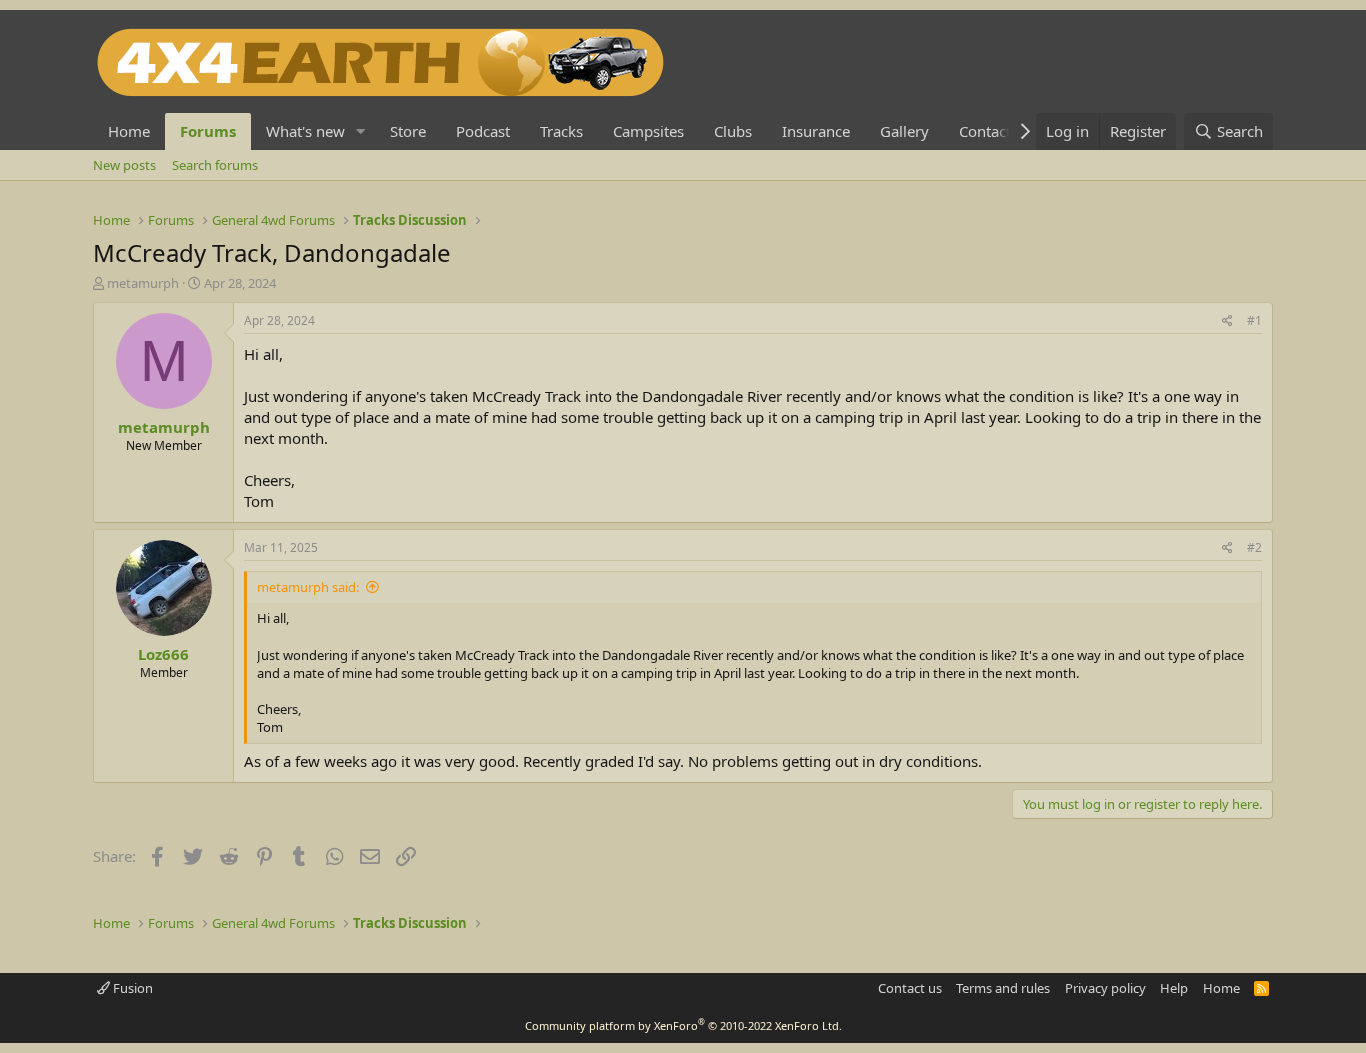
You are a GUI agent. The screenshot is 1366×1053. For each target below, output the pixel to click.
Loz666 (163, 654)
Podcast (483, 131)
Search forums (215, 165)
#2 (1254, 547)
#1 (1254, 320)
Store (408, 131)
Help (1174, 988)
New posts (124, 165)
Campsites (648, 131)
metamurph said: (308, 587)
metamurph (143, 283)
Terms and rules (1003, 988)
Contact (985, 131)
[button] (361, 131)
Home (129, 131)
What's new (305, 131)
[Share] (1227, 321)
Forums (208, 131)
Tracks (561, 131)
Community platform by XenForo (683, 1025)
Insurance (816, 131)
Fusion (131, 988)
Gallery (904, 131)
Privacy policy (1105, 988)
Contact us (910, 988)
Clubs (733, 131)
